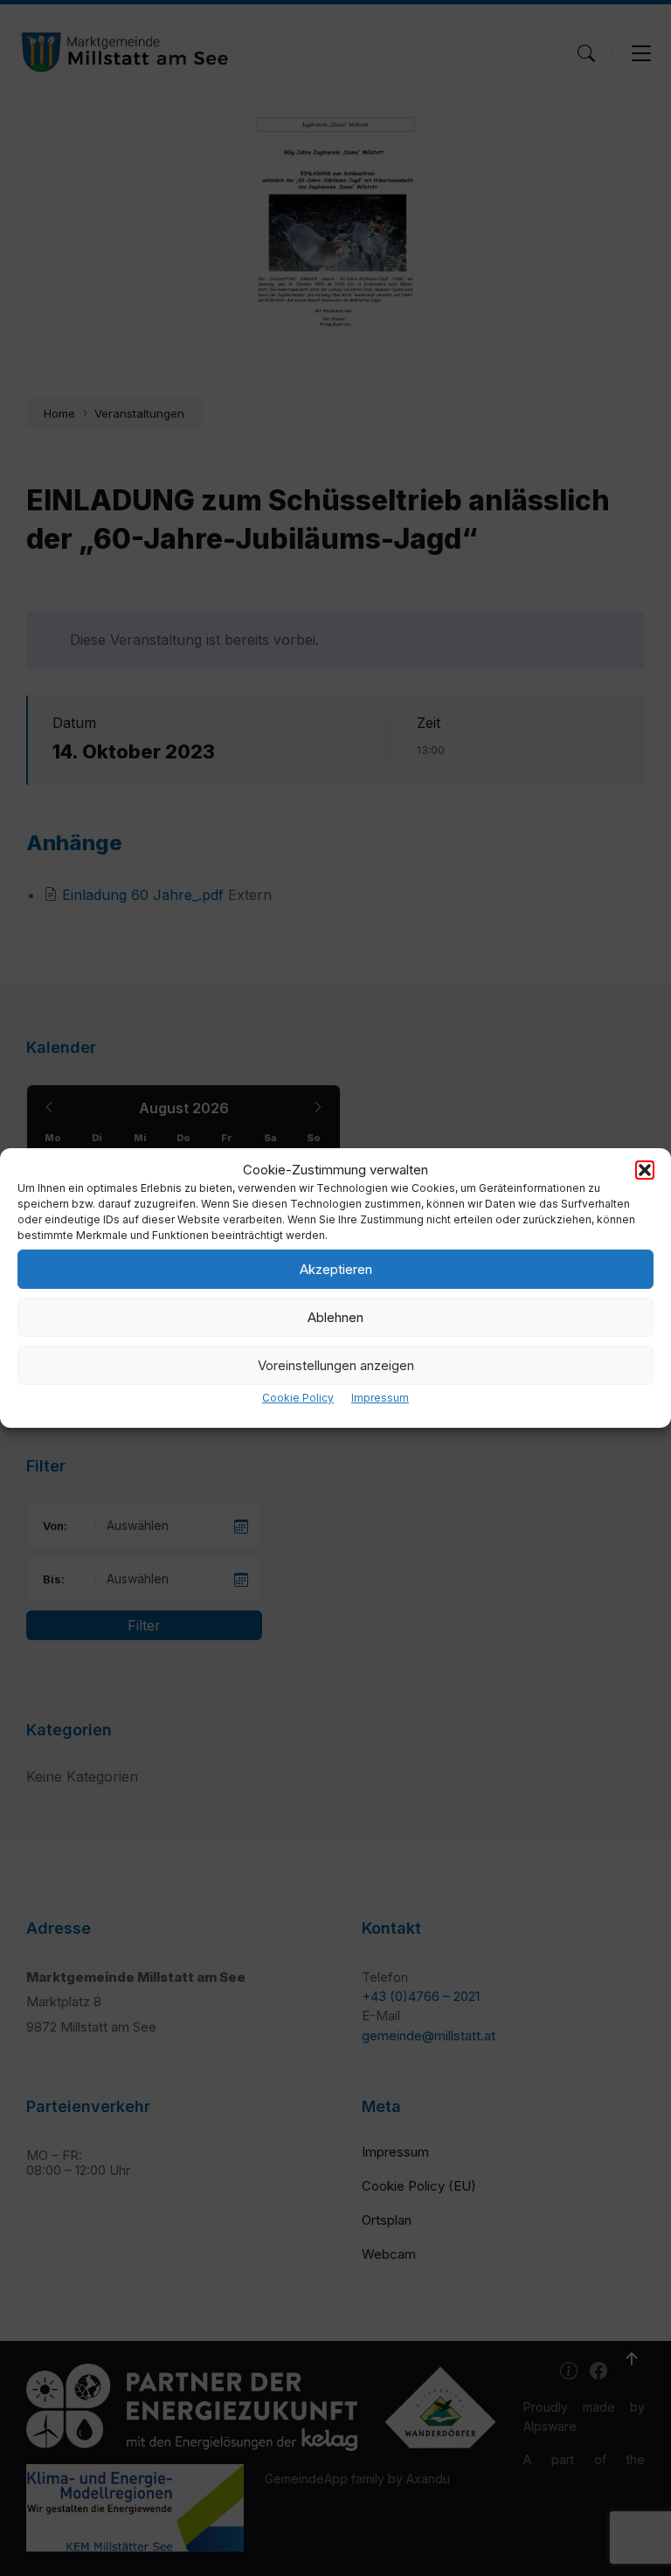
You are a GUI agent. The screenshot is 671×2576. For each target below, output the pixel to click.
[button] (645, 1170)
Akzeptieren (336, 1269)
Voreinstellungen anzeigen (336, 1365)
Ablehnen (335, 1317)
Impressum (380, 1398)
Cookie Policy (298, 1398)
